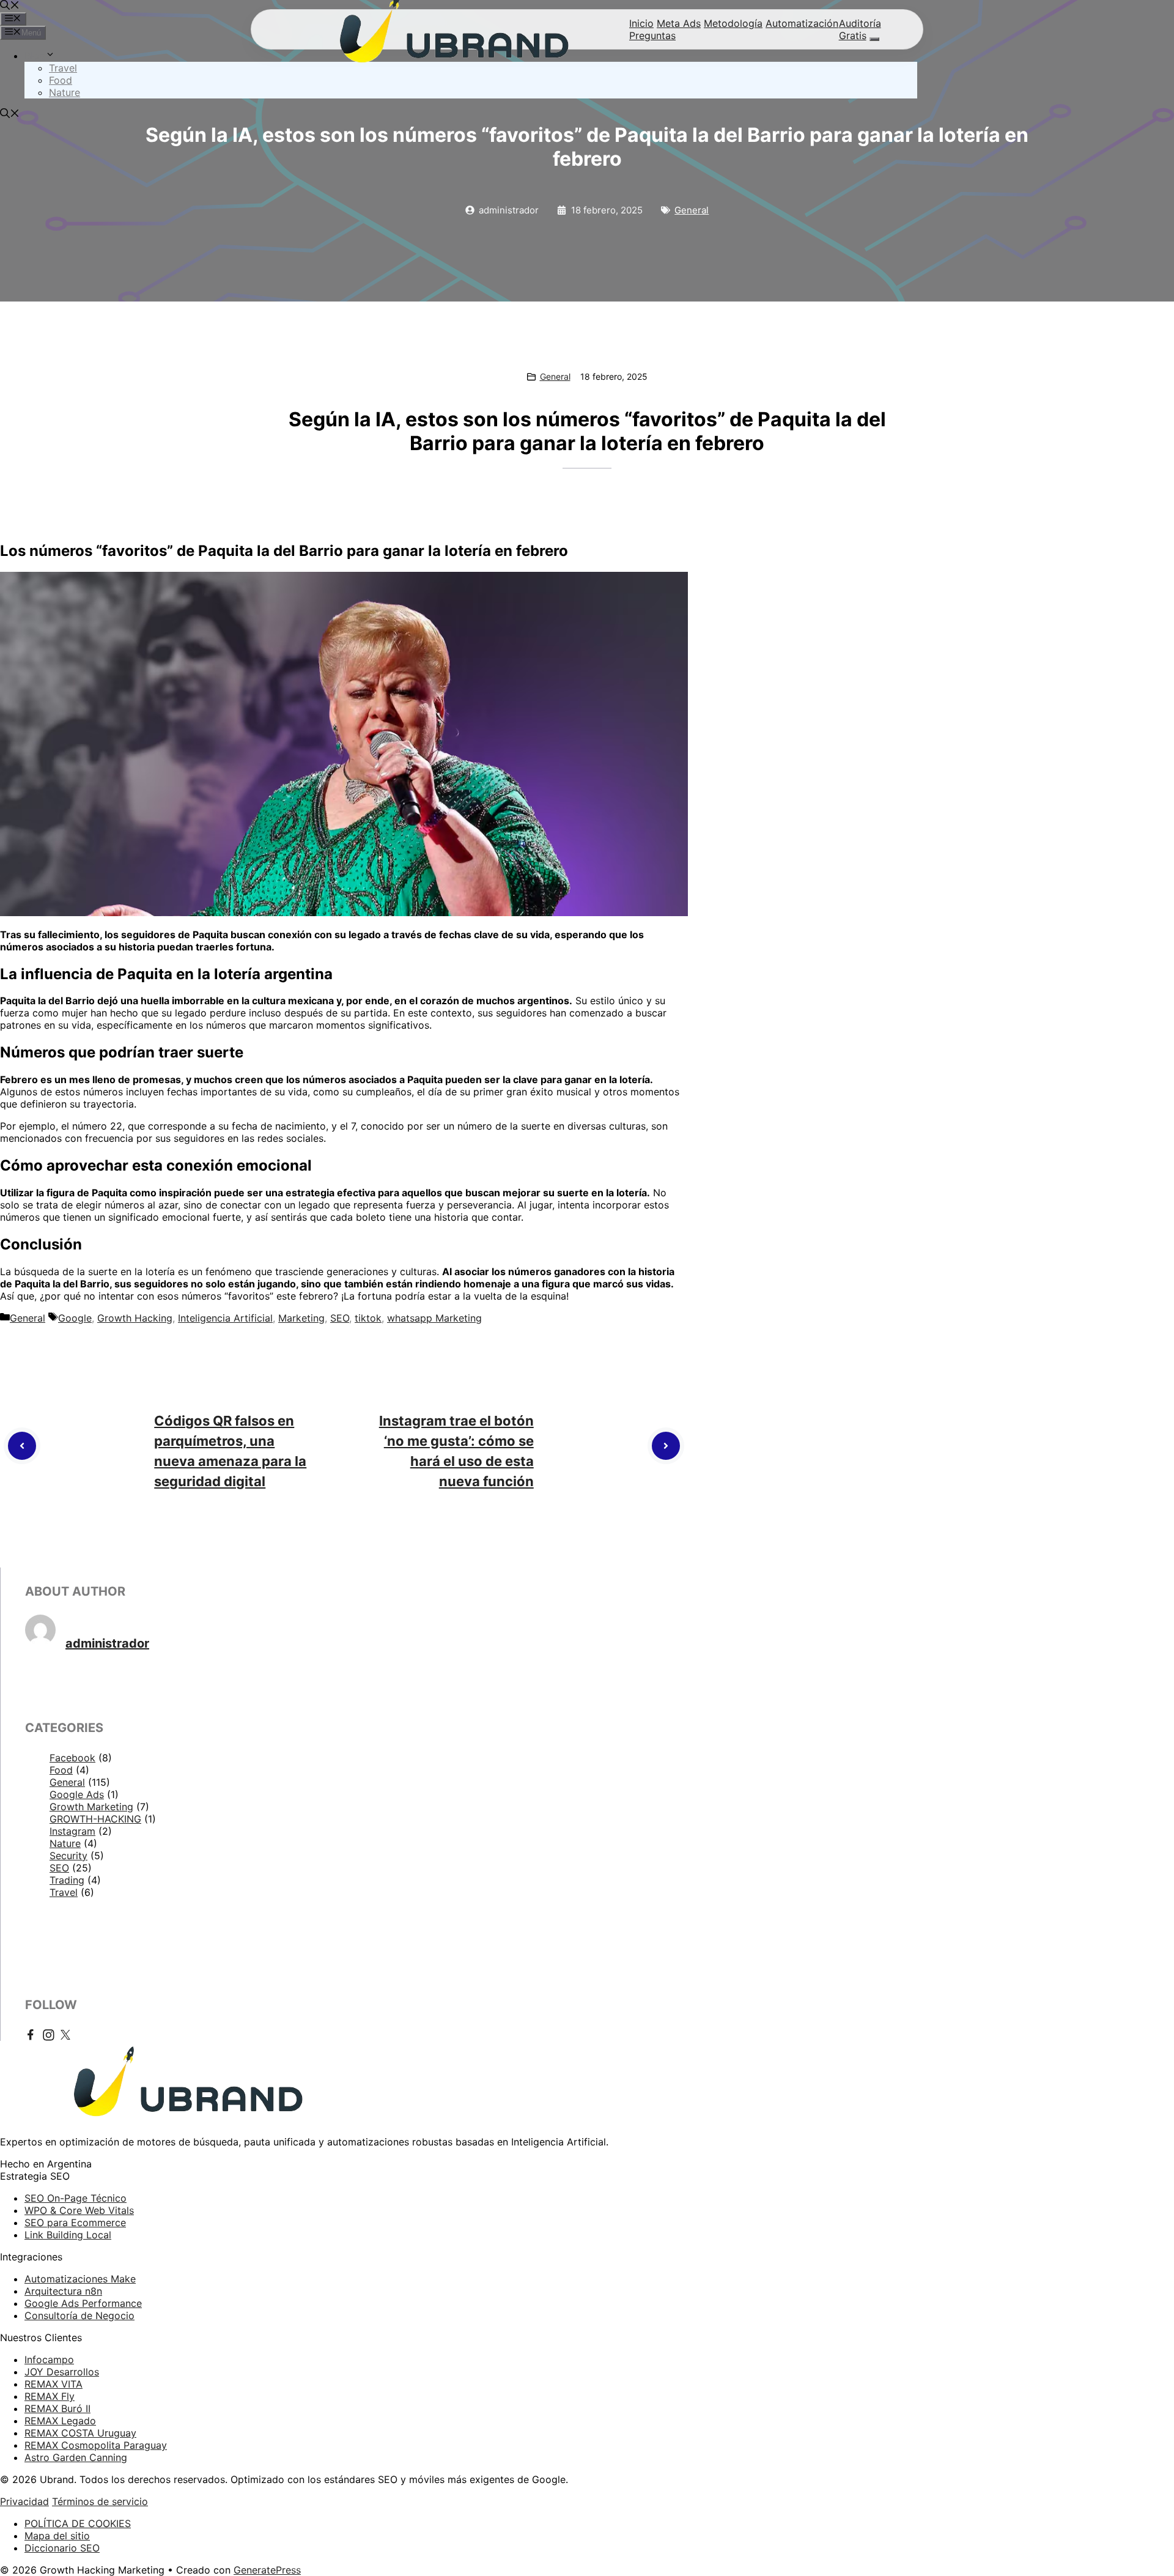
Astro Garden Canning (76, 2457)
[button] (10, 6)
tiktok (368, 1318)
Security (68, 1856)
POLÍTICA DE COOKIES (78, 2523)
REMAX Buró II (57, 2408)
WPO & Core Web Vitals (79, 2210)
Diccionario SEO (62, 2548)
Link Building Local (68, 2235)
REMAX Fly (50, 2396)
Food (61, 80)
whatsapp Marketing (434, 1318)
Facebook (72, 1758)
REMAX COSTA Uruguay (80, 2433)
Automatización (802, 23)
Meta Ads (679, 23)
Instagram (72, 1831)
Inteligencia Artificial (225, 1318)
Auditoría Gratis (860, 29)
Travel (63, 68)
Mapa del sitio (57, 2536)
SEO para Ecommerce (75, 2223)
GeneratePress (267, 2570)
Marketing (301, 1318)
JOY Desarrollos (62, 2372)
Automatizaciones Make (80, 2279)
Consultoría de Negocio (79, 2315)
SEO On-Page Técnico (76, 2198)
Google (75, 1318)
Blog (35, 56)
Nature (65, 92)
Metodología (733, 23)
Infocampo (49, 2359)
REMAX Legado (60, 2421)
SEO (340, 1318)
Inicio (641, 23)
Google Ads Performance (83, 2303)
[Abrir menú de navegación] (874, 39)
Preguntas (652, 35)
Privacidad (24, 2501)
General (692, 210)
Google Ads (77, 1794)
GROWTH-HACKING (95, 1819)
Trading (67, 1880)
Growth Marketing (91, 1807)
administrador (107, 1643)
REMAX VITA (54, 2384)
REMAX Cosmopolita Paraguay (96, 2445)
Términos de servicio (100, 2501)
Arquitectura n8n (63, 2291)
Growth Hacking (135, 1318)
